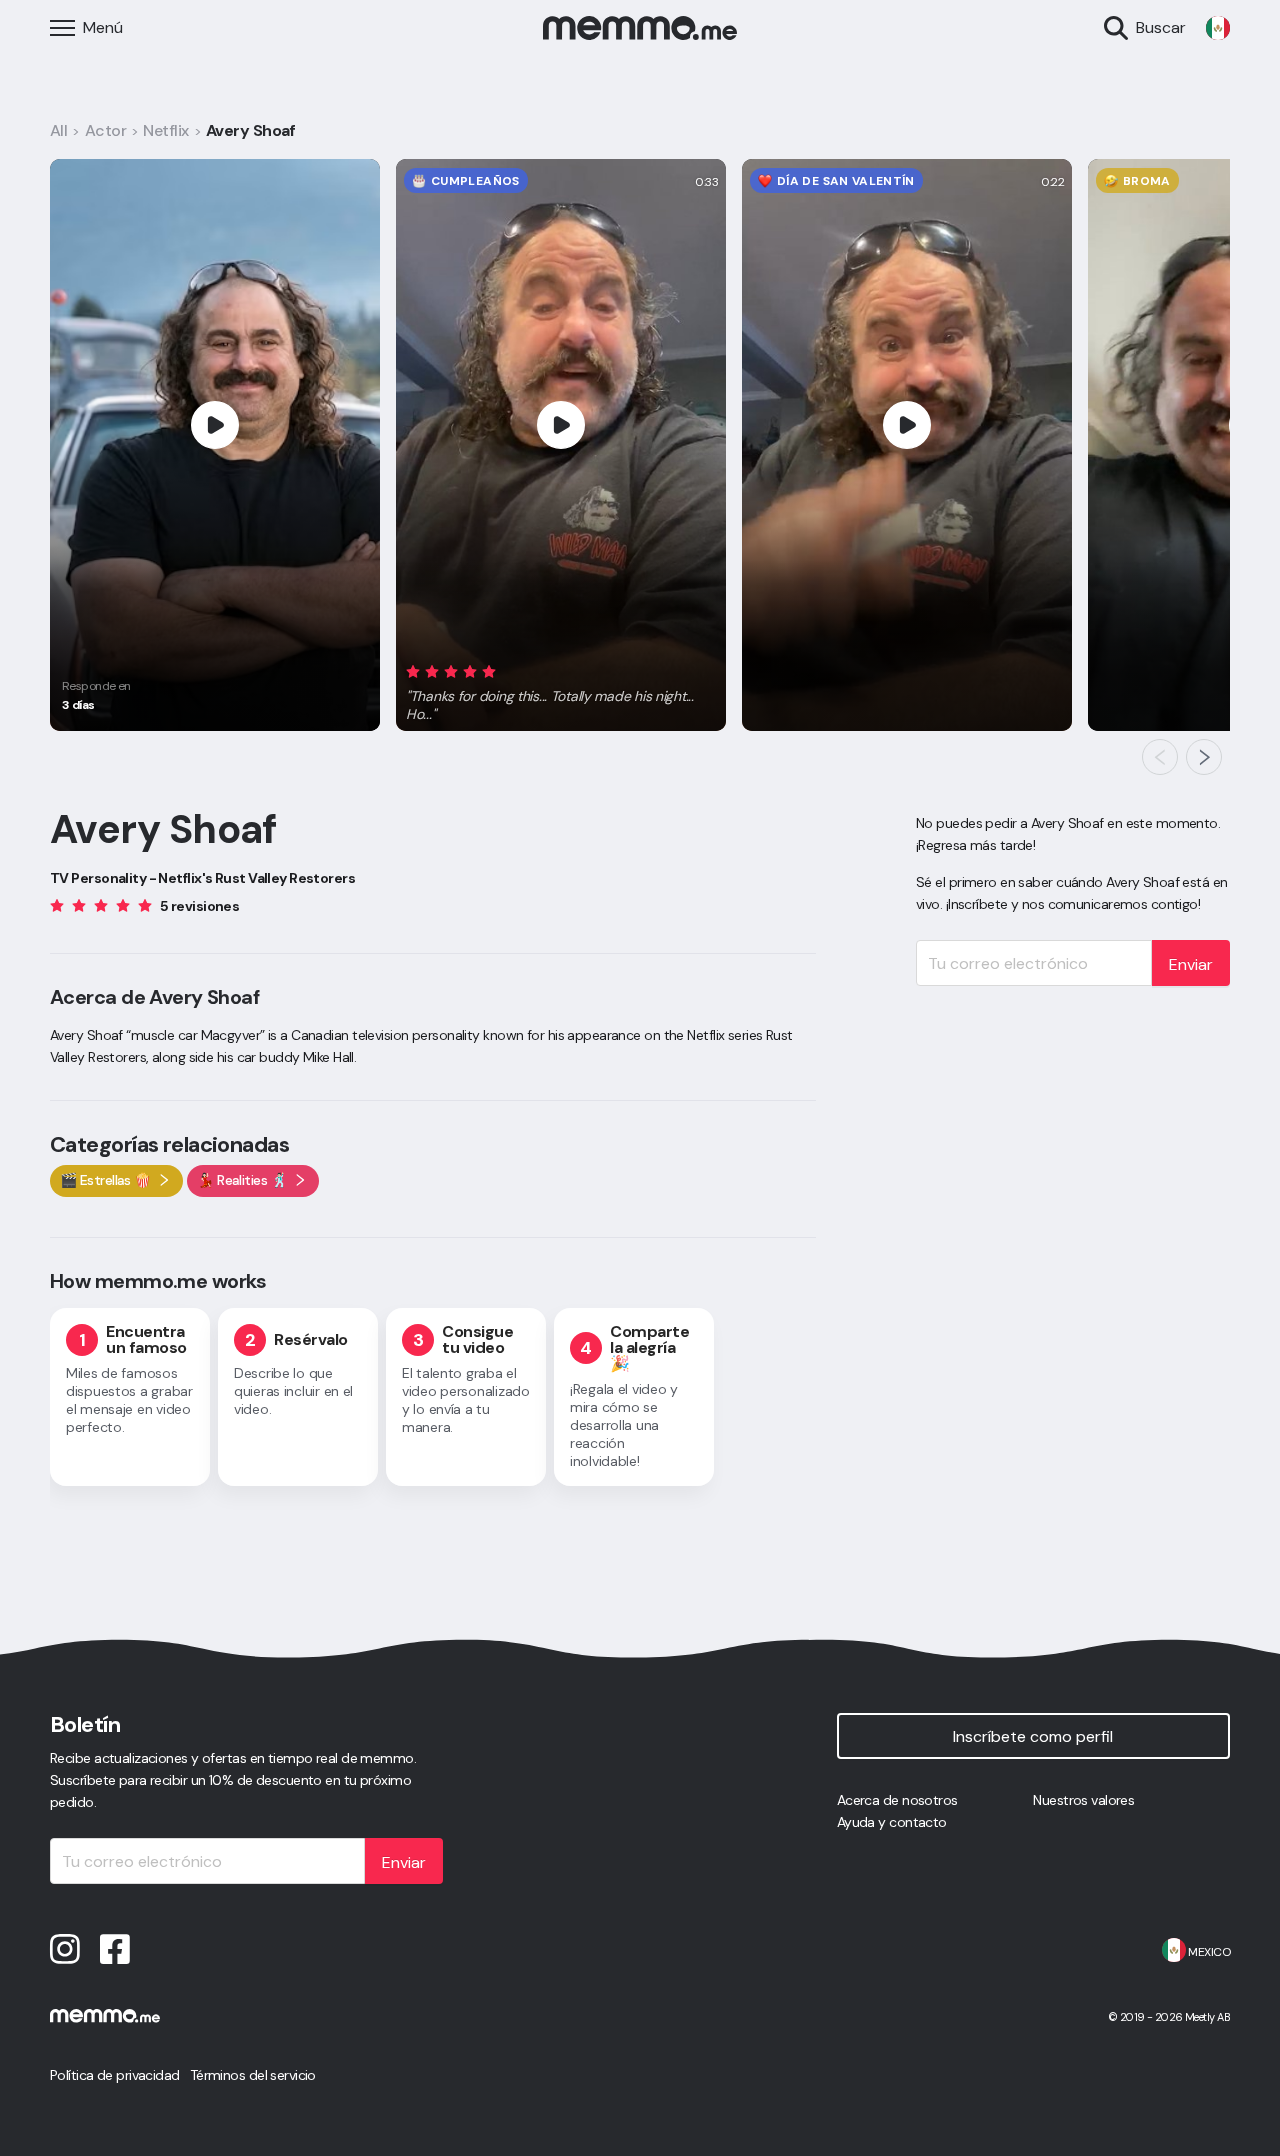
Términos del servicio (253, 2075)
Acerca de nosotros (897, 1800)
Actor (105, 130)
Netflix (165, 130)
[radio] (413, 670)
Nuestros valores (1083, 1800)
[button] (561, 689)
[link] (1218, 28)
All (58, 130)
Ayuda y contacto (892, 1822)
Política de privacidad (115, 2075)
